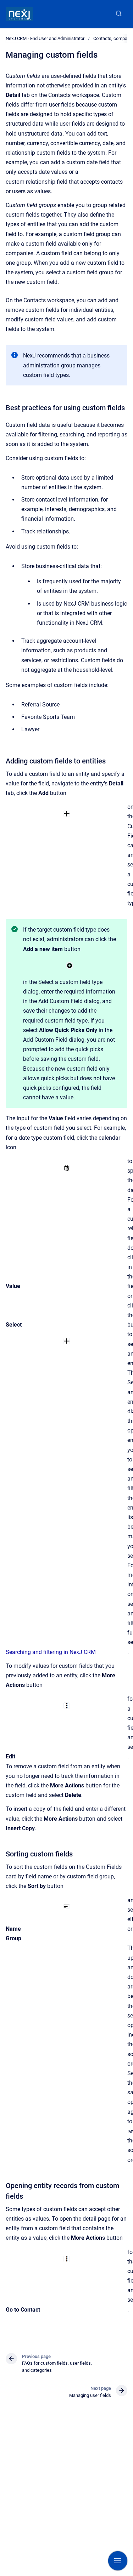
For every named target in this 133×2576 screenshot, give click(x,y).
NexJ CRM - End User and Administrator (45, 38)
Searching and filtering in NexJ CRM (51, 1652)
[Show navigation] (118, 2561)
